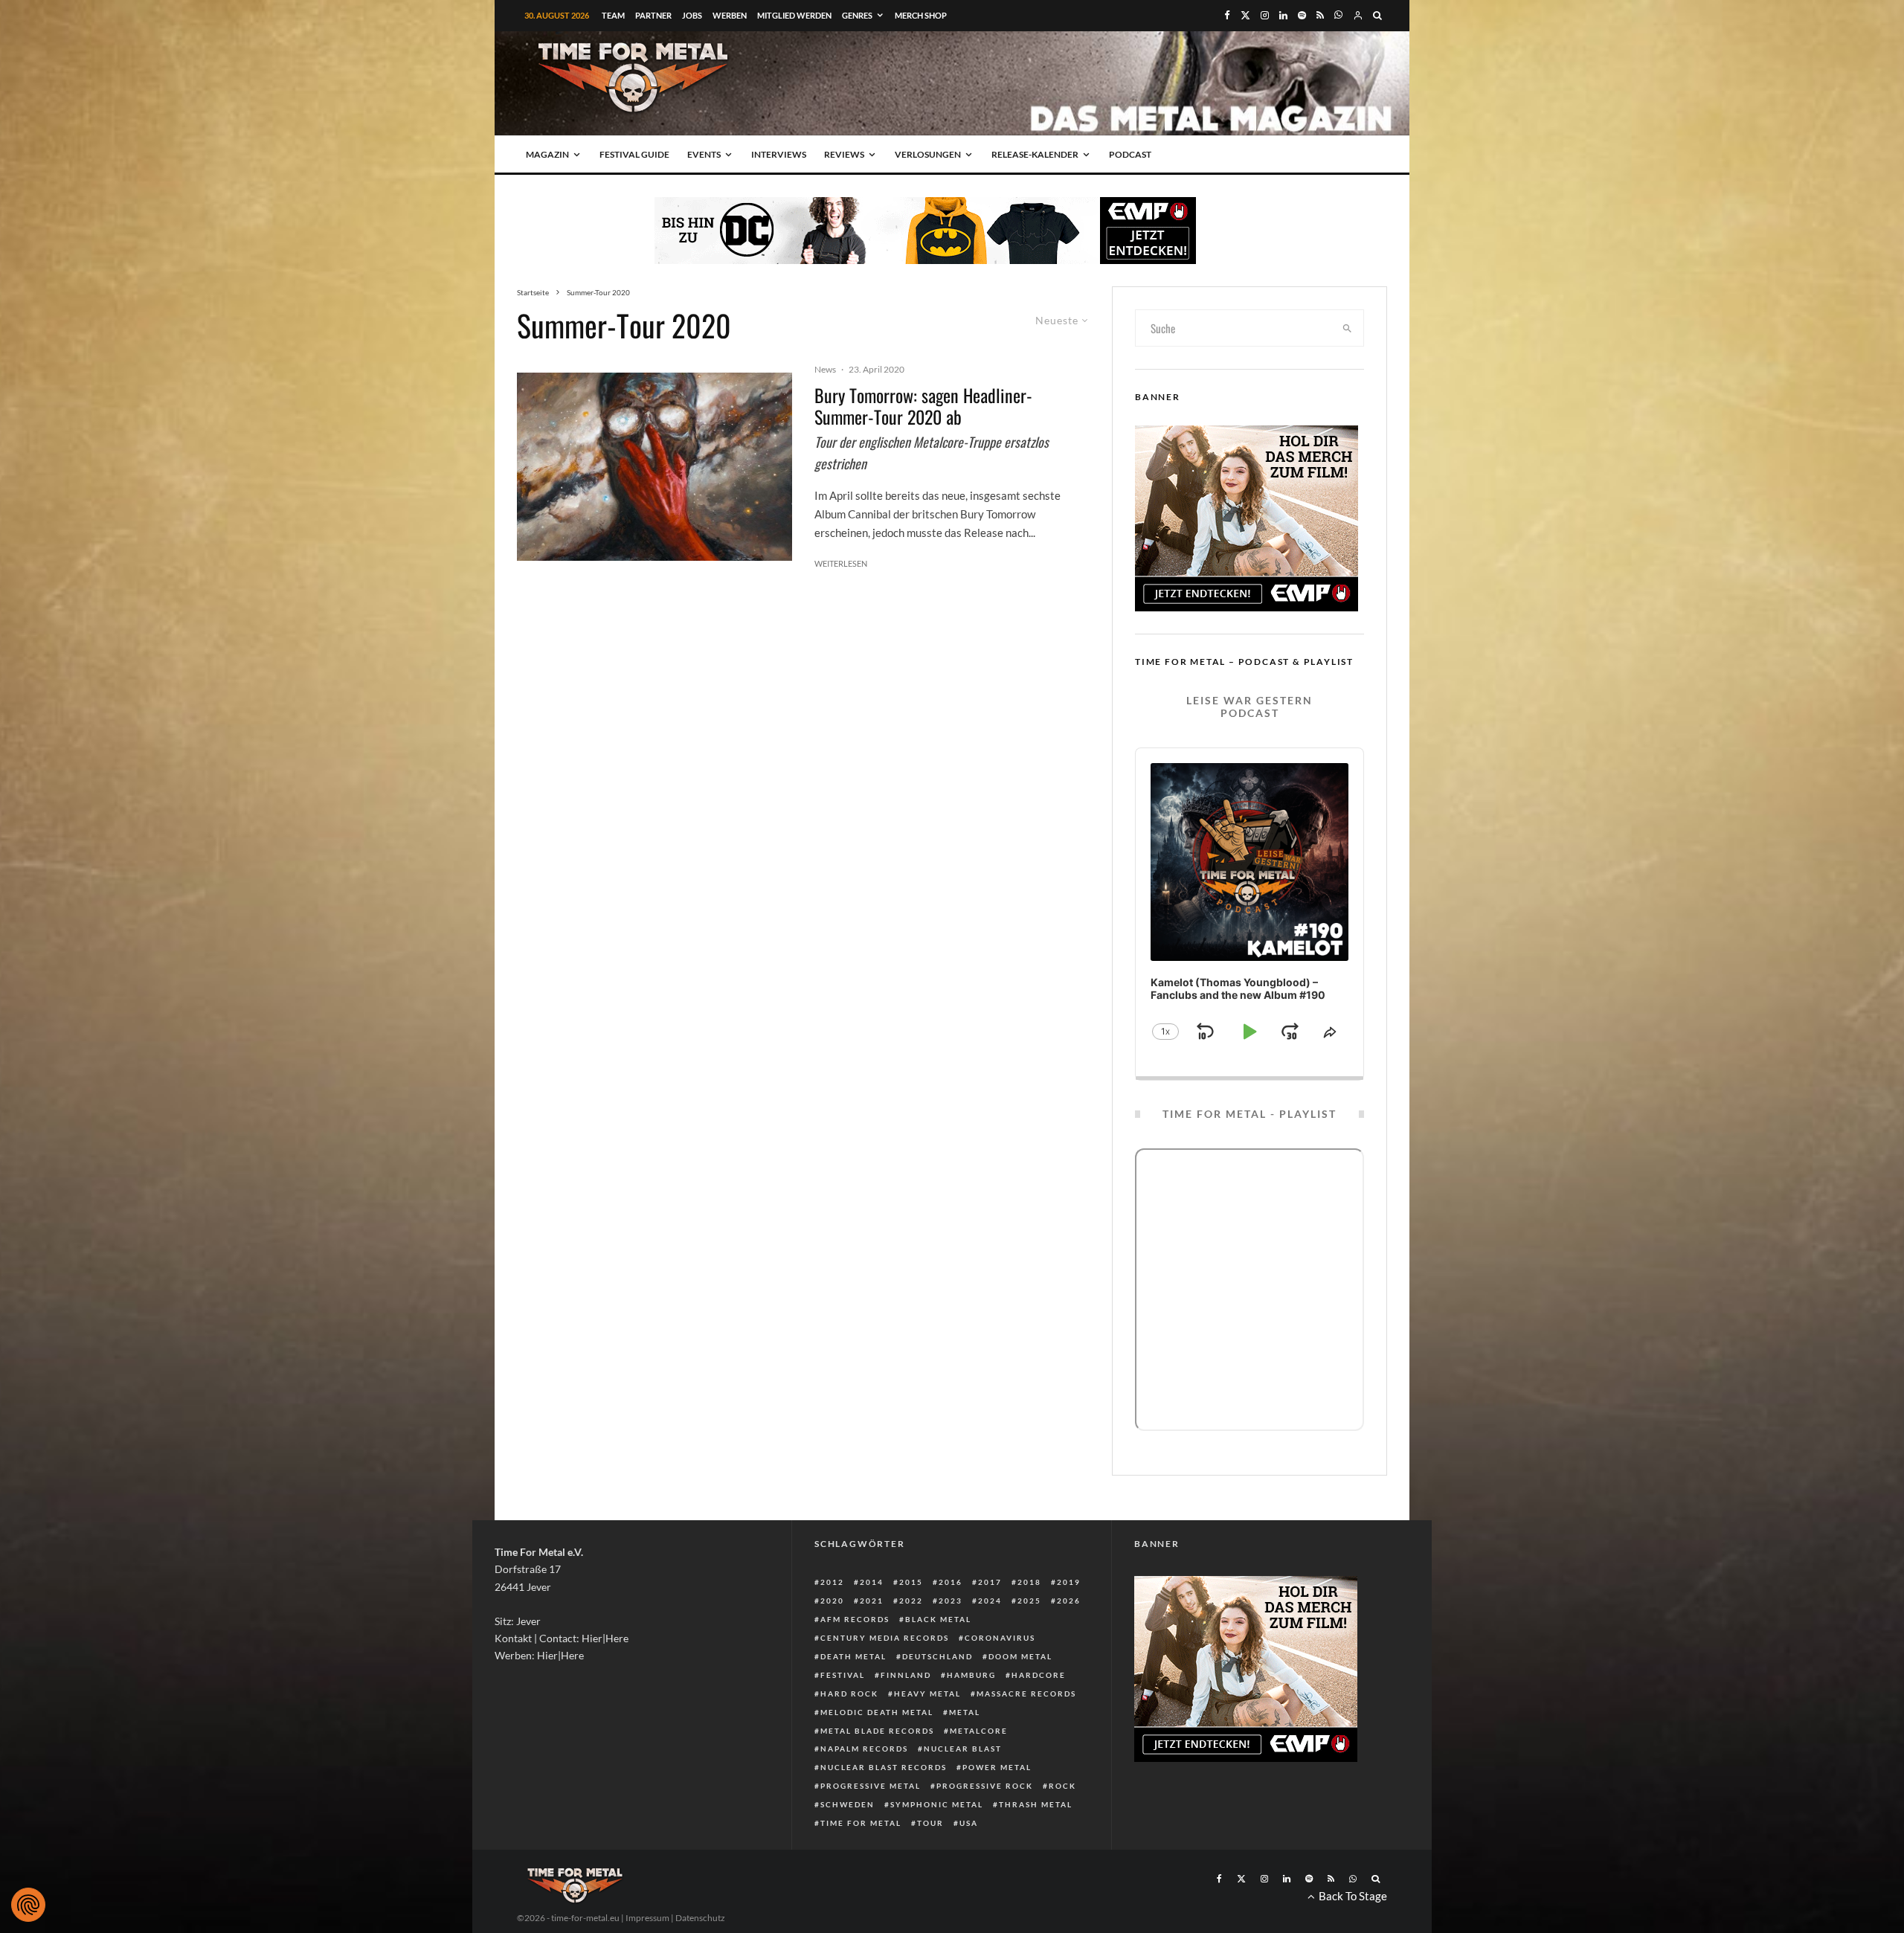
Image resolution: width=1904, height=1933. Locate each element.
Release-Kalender (1035, 154)
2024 (990, 1601)
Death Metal (853, 1656)
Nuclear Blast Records (884, 1767)
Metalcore (979, 1731)
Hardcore (1039, 1675)
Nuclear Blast (963, 1749)
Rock (1062, 1786)
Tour (930, 1823)
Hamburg (971, 1675)
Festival (843, 1675)
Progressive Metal (871, 1786)
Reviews (844, 154)
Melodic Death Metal (877, 1712)
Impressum (647, 1918)
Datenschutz (700, 1918)
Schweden (848, 1804)
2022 (911, 1601)
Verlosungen (928, 154)
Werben (730, 15)
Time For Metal (861, 1823)
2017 (990, 1582)
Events (704, 154)
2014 (872, 1582)
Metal (965, 1712)
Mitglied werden (794, 15)
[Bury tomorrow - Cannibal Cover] (654, 467)
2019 (1069, 1582)
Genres (857, 15)
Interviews (779, 154)
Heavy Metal (927, 1694)
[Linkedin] (1283, 15)
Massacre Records (1026, 1694)
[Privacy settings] (28, 1905)
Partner (653, 15)
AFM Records (855, 1619)
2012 (832, 1582)
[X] (1245, 15)
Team (613, 15)
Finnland (906, 1675)
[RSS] (1320, 15)
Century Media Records (885, 1638)
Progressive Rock (985, 1786)
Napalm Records (864, 1749)
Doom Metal (1020, 1656)
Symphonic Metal (937, 1804)
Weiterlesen (841, 563)
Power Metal (997, 1767)
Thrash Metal (1036, 1804)
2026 (1069, 1601)
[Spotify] (1302, 15)
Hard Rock (849, 1694)
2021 (872, 1601)
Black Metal (938, 1619)
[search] (1348, 328)
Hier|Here (605, 1638)
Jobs (692, 15)
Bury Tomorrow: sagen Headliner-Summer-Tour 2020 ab (923, 406)
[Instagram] (1265, 15)
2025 (1029, 1601)
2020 (832, 1601)
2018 (1029, 1582)
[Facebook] (1227, 15)
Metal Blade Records (877, 1731)
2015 (911, 1582)
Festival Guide (634, 154)
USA (969, 1823)
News (825, 369)
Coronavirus (1000, 1638)
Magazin (547, 154)
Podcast (1130, 154)
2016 (951, 1582)
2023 (951, 1601)
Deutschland (937, 1656)
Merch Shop (921, 15)
